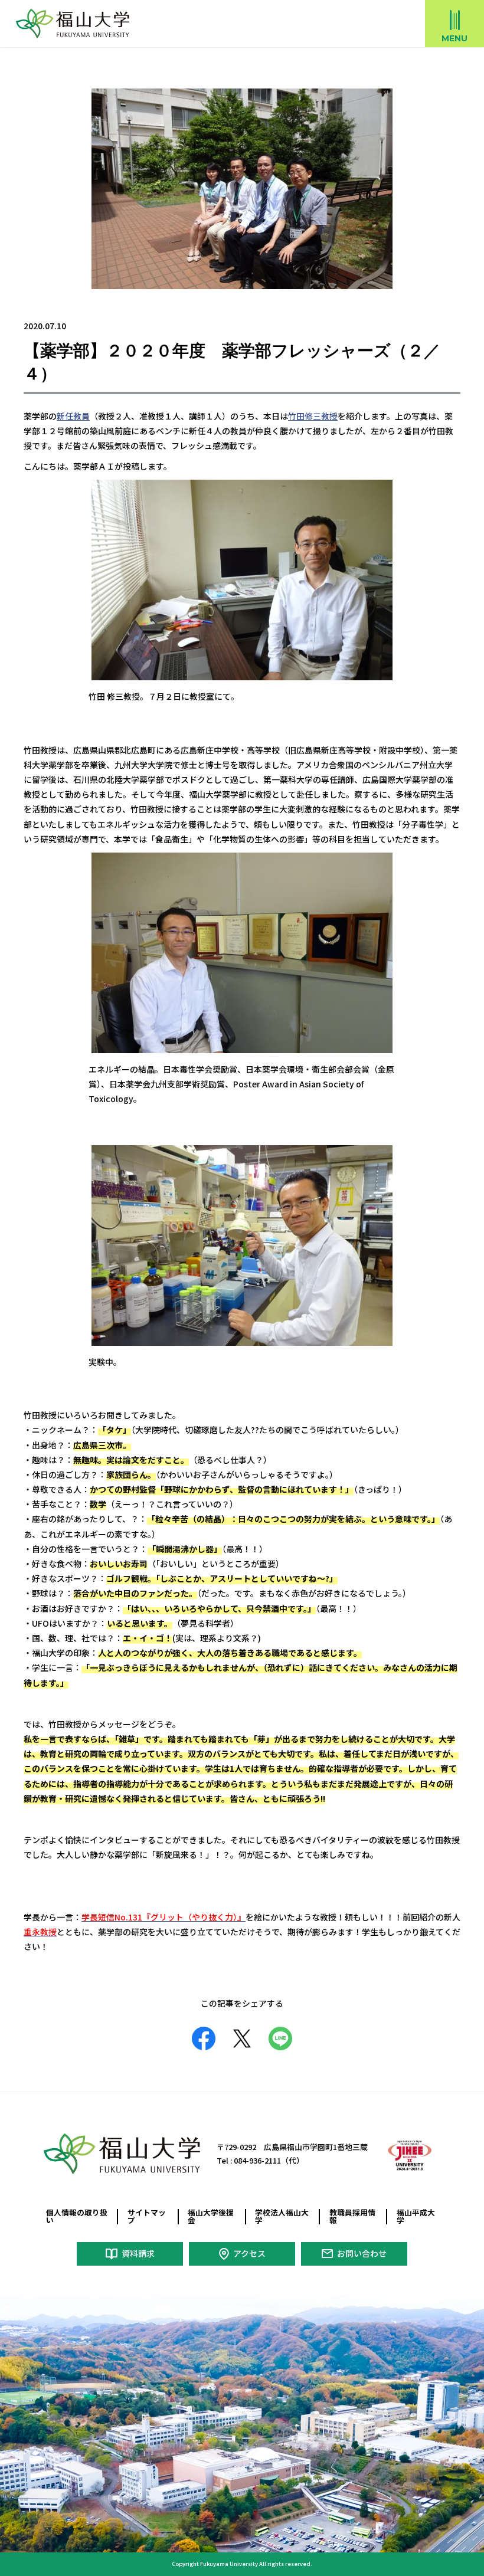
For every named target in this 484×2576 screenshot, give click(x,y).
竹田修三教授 (313, 416)
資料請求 (138, 2253)
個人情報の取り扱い (77, 2216)
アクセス (249, 2253)
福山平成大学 (416, 2216)
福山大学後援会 (211, 2216)
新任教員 (73, 416)
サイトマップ (147, 2216)
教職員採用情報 (352, 2216)
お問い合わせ (362, 2253)
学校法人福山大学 (282, 2216)
